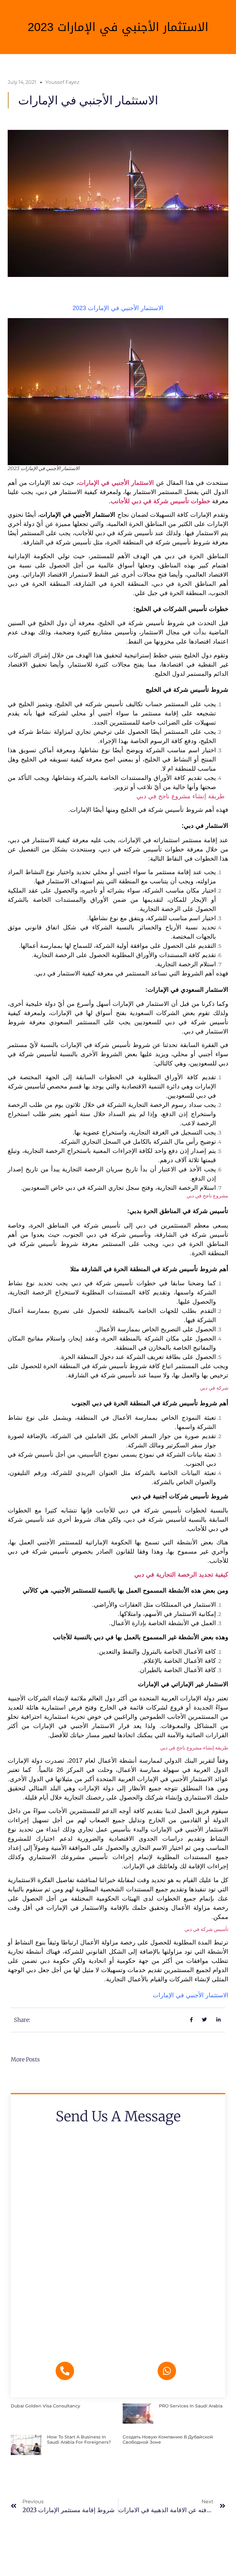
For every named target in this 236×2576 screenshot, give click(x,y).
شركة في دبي (214, 1388)
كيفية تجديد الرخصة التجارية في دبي (181, 1574)
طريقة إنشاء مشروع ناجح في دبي (181, 796)
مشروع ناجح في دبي (207, 1196)
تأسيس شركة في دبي (206, 1929)
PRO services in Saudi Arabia (191, 2406)
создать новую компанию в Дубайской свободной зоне (168, 2440)
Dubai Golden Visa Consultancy (45, 2406)
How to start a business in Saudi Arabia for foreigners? (79, 2440)
